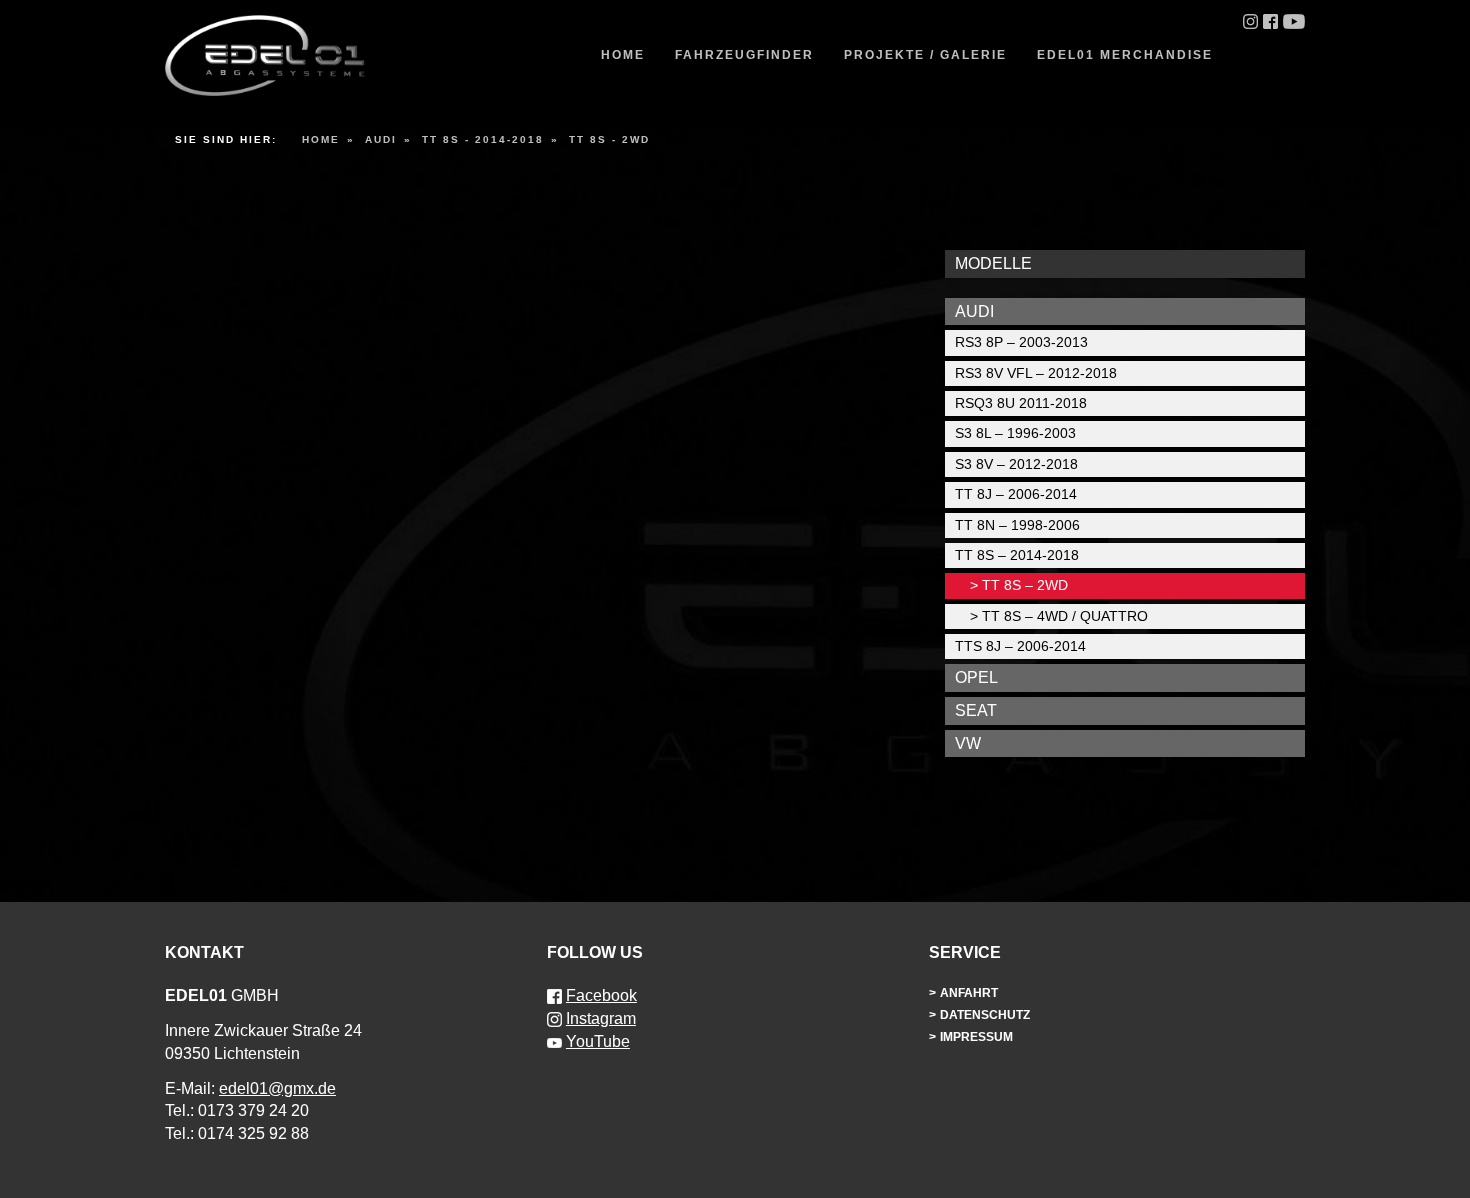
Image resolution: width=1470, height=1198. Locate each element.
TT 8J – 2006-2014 (1016, 494)
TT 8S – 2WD (1025, 585)
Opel (976, 677)
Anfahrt (969, 993)
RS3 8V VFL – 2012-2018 (1036, 373)
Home (623, 55)
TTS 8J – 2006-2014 (1020, 646)
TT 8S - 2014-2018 (483, 139)
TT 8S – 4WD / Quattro (1065, 616)
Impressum (976, 1037)
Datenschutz (985, 1015)
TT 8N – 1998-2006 (1017, 525)
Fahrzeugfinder (744, 55)
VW (968, 743)
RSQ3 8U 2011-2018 (1021, 403)
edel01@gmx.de (277, 1088)
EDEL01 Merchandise (1125, 55)
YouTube (598, 1041)
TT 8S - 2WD (609, 139)
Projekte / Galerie (925, 55)
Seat (976, 710)
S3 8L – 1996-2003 (1015, 433)
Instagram (601, 1018)
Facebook (601, 995)
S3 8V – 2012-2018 (1016, 464)
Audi (381, 139)
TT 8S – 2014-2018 (1017, 555)
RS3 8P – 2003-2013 (1021, 342)
